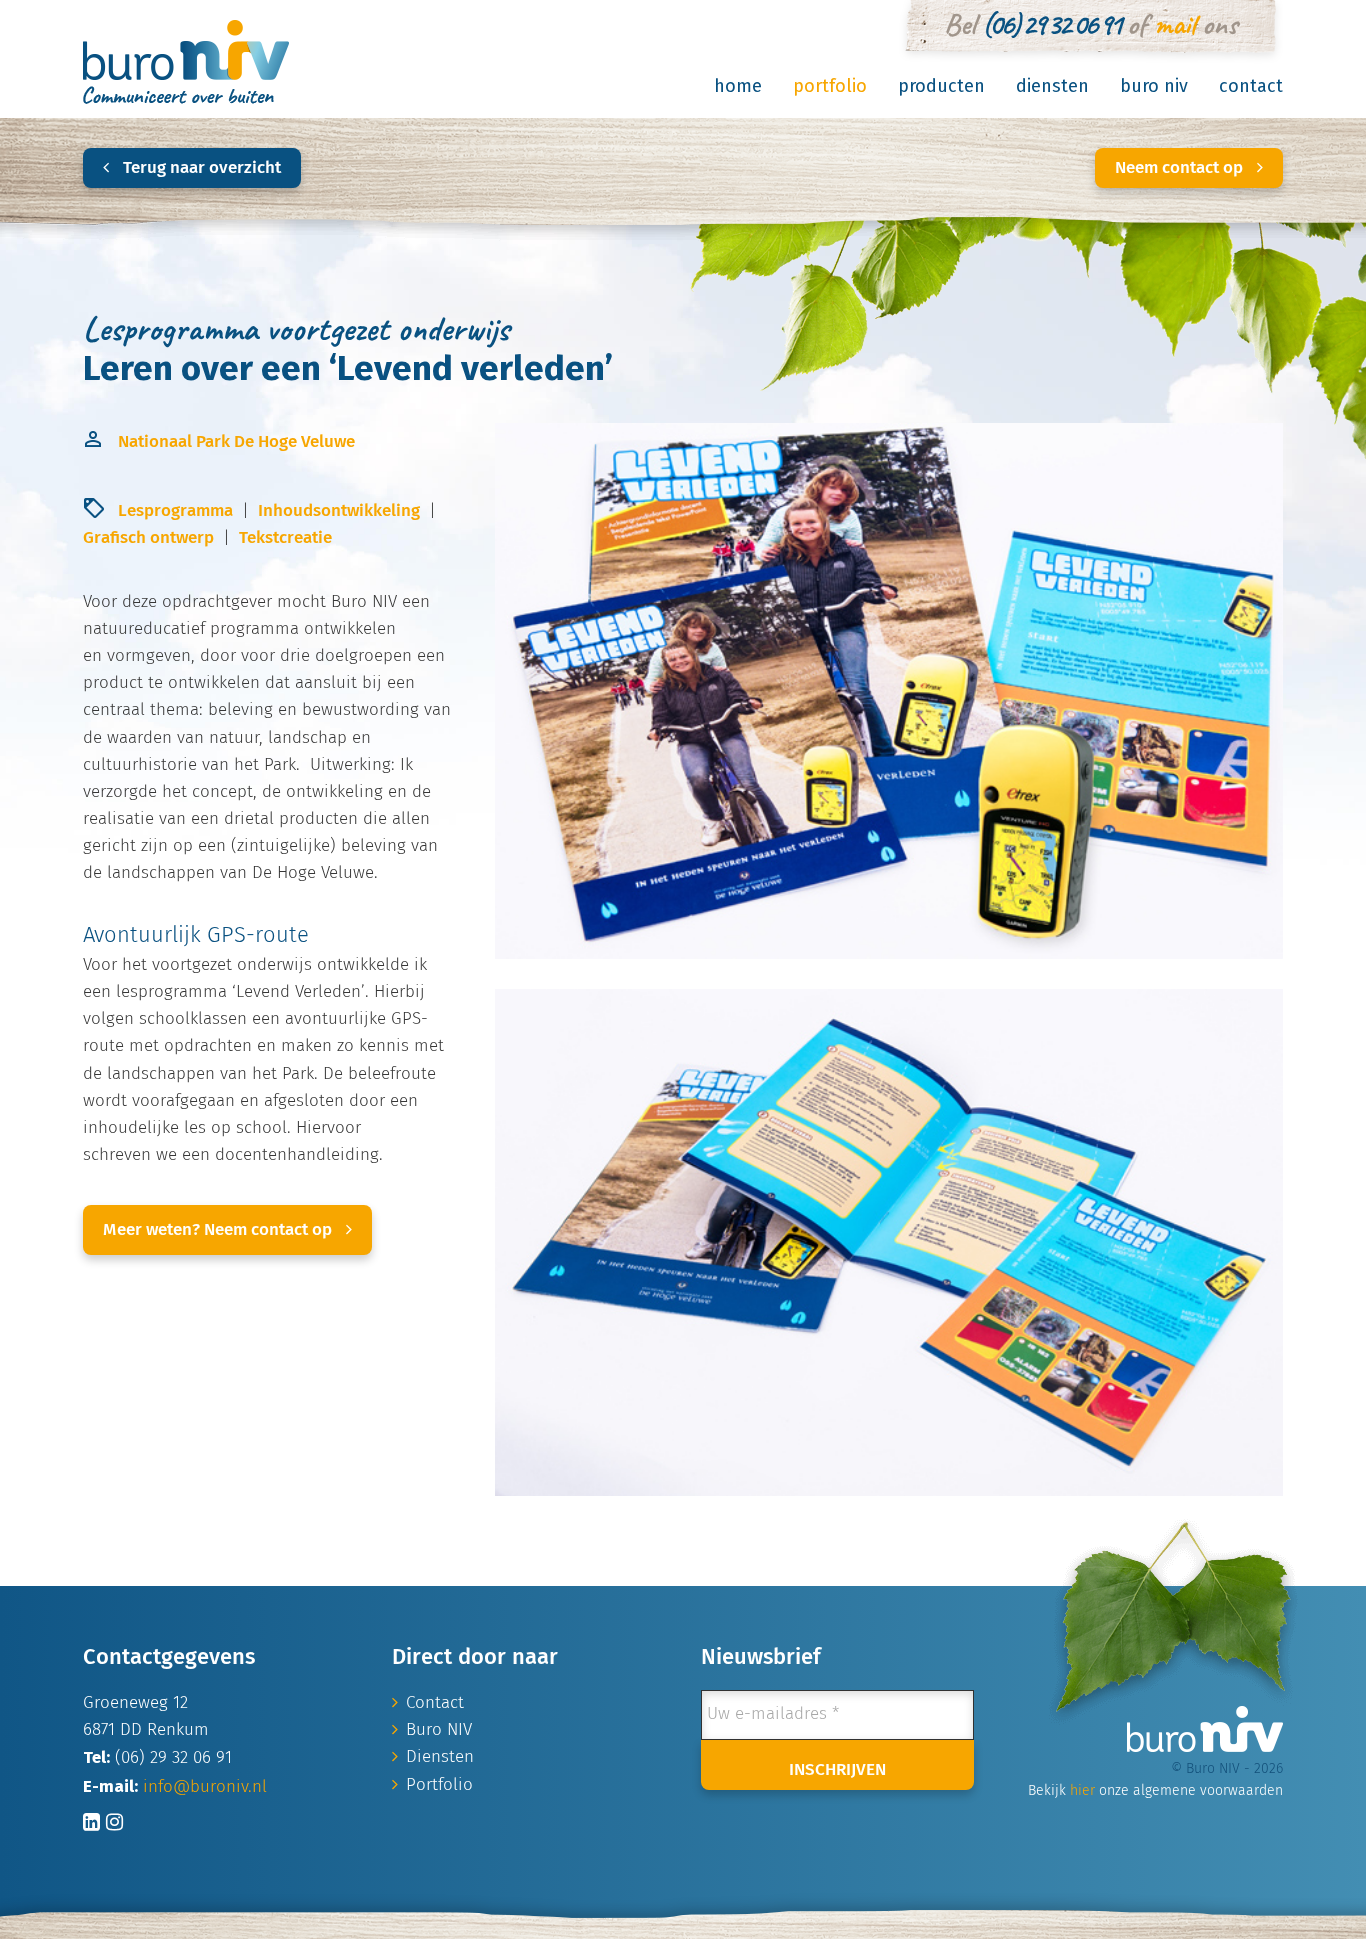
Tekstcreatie (285, 538)
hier (1082, 1791)
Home (738, 86)
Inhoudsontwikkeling (339, 511)
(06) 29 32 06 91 (1051, 24)
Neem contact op (1181, 168)
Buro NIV (1154, 86)
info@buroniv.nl (205, 1787)
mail (1174, 24)
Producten (941, 86)
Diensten (1052, 86)
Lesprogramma (175, 511)
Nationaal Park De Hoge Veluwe (236, 442)
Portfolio (830, 86)
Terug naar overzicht (200, 168)
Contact (1251, 86)
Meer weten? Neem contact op (219, 1230)
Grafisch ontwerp (148, 538)
